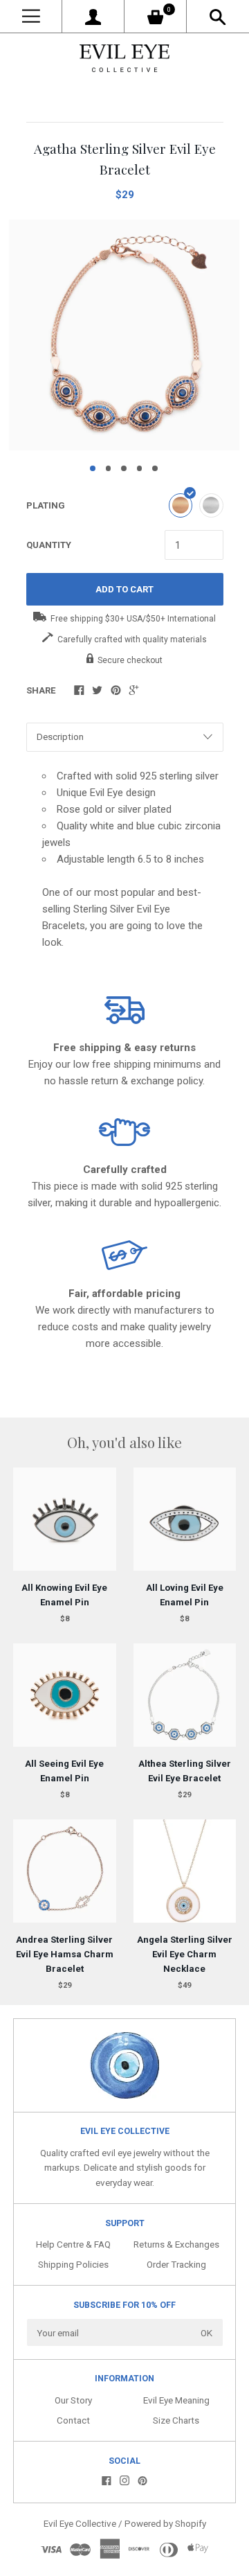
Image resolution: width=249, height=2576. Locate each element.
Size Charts (176, 2420)
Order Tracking (176, 2264)
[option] (124, 335)
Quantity (49, 545)
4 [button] (140, 468)
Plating (46, 505)
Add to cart (124, 589)
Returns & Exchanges (176, 2244)
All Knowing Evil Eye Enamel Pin (64, 1595)
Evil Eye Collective (80, 2523)
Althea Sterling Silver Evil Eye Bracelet (185, 1771)
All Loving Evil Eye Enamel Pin (185, 1595)
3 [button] (124, 468)
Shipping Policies (73, 2264)
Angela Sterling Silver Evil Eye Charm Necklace (185, 1954)
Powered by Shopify (165, 2523)
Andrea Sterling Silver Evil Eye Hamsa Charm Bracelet (65, 1954)
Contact (73, 2420)
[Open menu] (31, 16)
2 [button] (109, 468)
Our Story (73, 2400)
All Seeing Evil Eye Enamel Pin (64, 1771)
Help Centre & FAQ (73, 2244)
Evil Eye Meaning (176, 2400)
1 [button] (93, 468)
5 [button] (155, 468)
